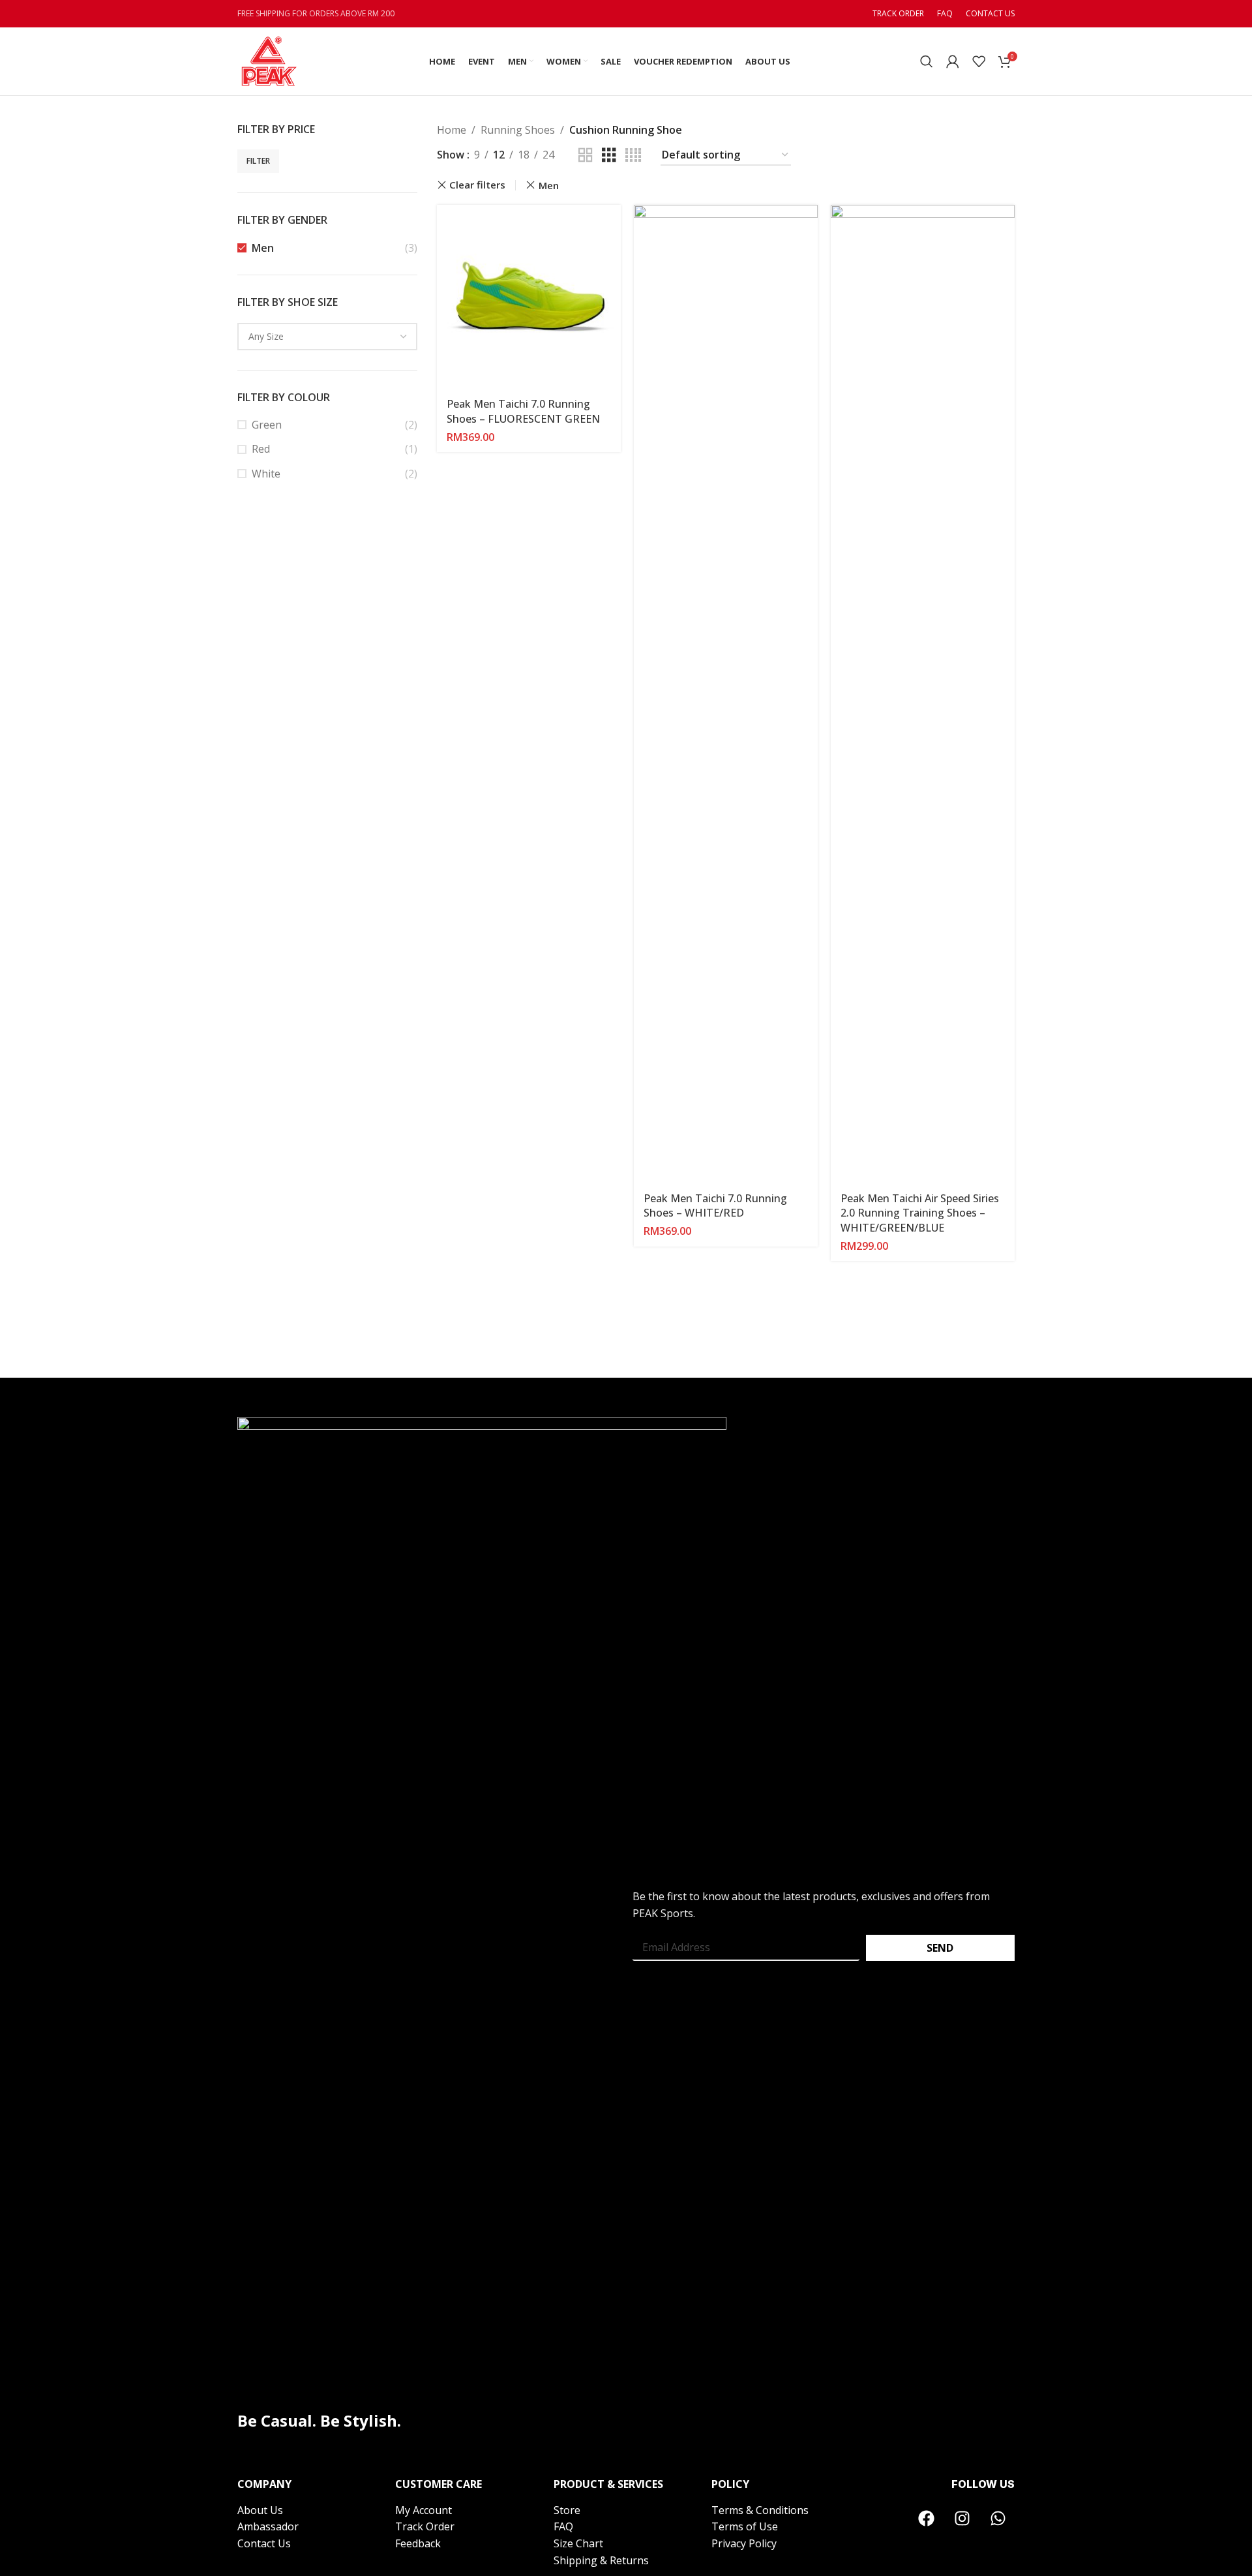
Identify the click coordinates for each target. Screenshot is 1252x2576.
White (266, 474)
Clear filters (477, 185)
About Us (260, 2510)
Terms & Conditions (760, 2510)
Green (267, 425)
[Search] (927, 61)
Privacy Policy (744, 2543)
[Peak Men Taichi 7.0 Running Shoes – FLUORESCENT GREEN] (529, 297)
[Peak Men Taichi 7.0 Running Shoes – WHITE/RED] (726, 694)
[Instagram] (962, 2519)
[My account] (953, 61)
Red (261, 449)
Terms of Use (745, 2526)
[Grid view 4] (633, 156)
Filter (258, 161)
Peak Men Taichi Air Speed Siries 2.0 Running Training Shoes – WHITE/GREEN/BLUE (920, 1213)
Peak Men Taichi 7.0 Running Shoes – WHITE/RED (715, 1205)
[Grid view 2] (586, 156)
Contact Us (264, 2543)
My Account (425, 2510)
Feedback (418, 2543)
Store (567, 2510)
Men (263, 248)
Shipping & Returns (601, 2560)
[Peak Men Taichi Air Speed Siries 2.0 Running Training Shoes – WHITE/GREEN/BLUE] (923, 694)
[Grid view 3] (609, 156)
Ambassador (268, 2526)
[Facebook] (927, 2519)
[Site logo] (268, 60)
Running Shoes (518, 130)
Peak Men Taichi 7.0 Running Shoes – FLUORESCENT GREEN (523, 411)
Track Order (425, 2526)
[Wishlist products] (979, 61)
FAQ (563, 2526)
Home (452, 130)
